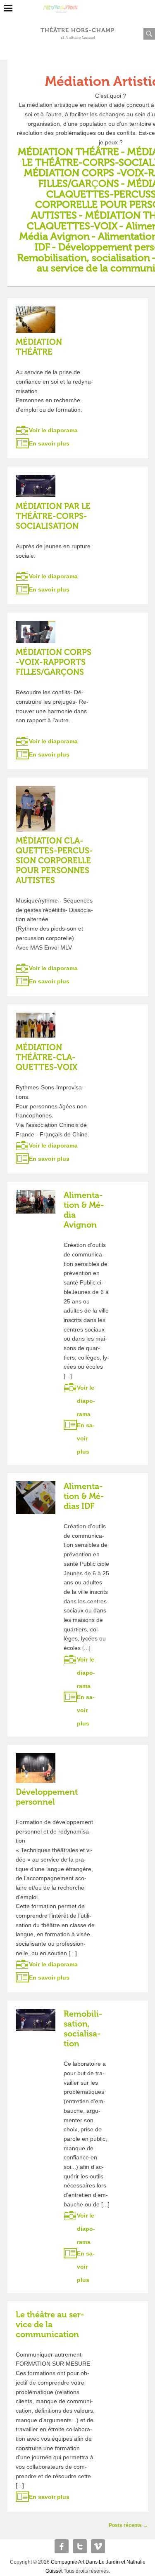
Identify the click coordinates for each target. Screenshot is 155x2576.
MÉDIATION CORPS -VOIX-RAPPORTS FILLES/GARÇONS (54, 662)
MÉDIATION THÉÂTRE (68, 152)
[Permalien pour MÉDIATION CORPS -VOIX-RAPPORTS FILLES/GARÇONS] (36, 632)
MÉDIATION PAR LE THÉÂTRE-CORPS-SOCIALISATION (53, 516)
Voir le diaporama (53, 430)
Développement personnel (47, 1797)
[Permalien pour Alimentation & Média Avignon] (36, 1202)
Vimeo (98, 2546)
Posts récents (128, 2525)
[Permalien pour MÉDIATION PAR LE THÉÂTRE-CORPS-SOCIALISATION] (36, 486)
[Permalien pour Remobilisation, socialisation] (36, 2020)
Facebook (62, 2546)
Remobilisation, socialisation (83, 2029)
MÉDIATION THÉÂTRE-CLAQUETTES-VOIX (46, 1057)
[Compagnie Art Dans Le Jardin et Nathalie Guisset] (77, 6)
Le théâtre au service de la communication (50, 2324)
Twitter (80, 2546)
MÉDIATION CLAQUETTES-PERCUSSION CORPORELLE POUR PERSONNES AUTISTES (54, 860)
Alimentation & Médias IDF (84, 1496)
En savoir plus (49, 443)
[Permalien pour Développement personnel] (36, 1768)
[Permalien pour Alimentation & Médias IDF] (36, 1498)
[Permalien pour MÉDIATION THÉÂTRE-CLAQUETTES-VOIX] (36, 1025)
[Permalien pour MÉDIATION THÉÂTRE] (36, 320)
